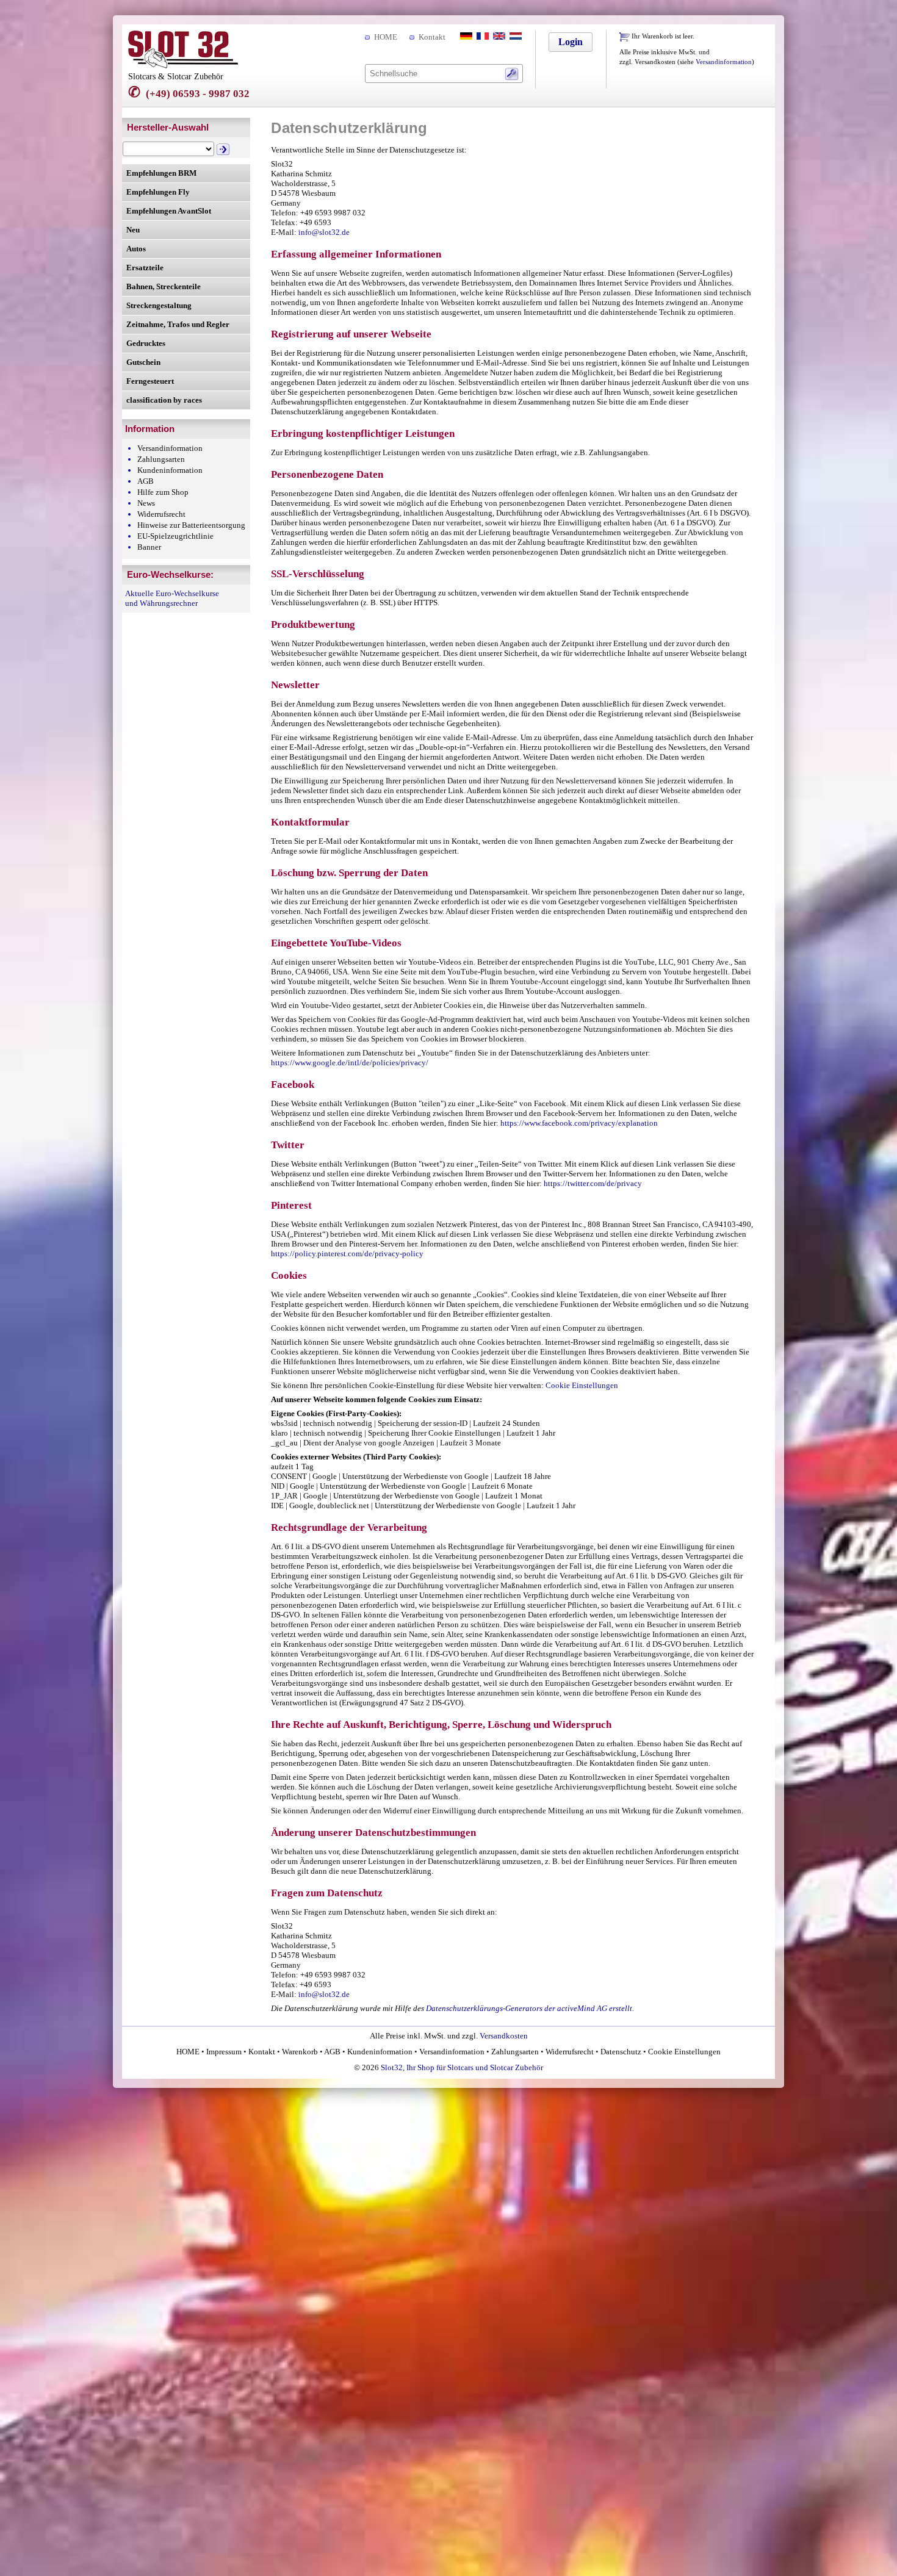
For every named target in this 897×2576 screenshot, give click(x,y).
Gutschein (143, 362)
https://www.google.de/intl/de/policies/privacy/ (350, 1063)
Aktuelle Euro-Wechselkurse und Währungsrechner (172, 598)
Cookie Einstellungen (582, 1385)
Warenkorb (300, 2052)
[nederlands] (514, 37)
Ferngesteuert (150, 381)
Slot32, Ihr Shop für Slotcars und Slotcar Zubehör (462, 2067)
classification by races (164, 400)
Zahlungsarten (161, 459)
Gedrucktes (146, 343)
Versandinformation (724, 62)
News (146, 503)
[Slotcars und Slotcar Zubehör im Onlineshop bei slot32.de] (183, 66)
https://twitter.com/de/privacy (593, 1183)
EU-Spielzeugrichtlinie (175, 536)
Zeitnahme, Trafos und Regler (178, 324)
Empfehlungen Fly (158, 192)
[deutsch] (465, 37)
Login (571, 42)
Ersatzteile (145, 268)
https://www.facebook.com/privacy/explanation (579, 1123)
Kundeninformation (170, 470)
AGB (146, 481)
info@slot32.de (324, 232)
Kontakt (432, 37)
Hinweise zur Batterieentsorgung (191, 525)
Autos (136, 249)
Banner (149, 547)
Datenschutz (621, 2052)
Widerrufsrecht (161, 514)
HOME (386, 37)
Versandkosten (504, 2036)
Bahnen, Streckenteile (164, 286)
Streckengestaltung (159, 305)
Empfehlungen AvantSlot (169, 211)
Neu (133, 230)
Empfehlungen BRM (161, 173)
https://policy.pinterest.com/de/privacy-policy (347, 1254)
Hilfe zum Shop (163, 492)
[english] (498, 37)
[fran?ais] (481, 37)
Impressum (224, 2052)
